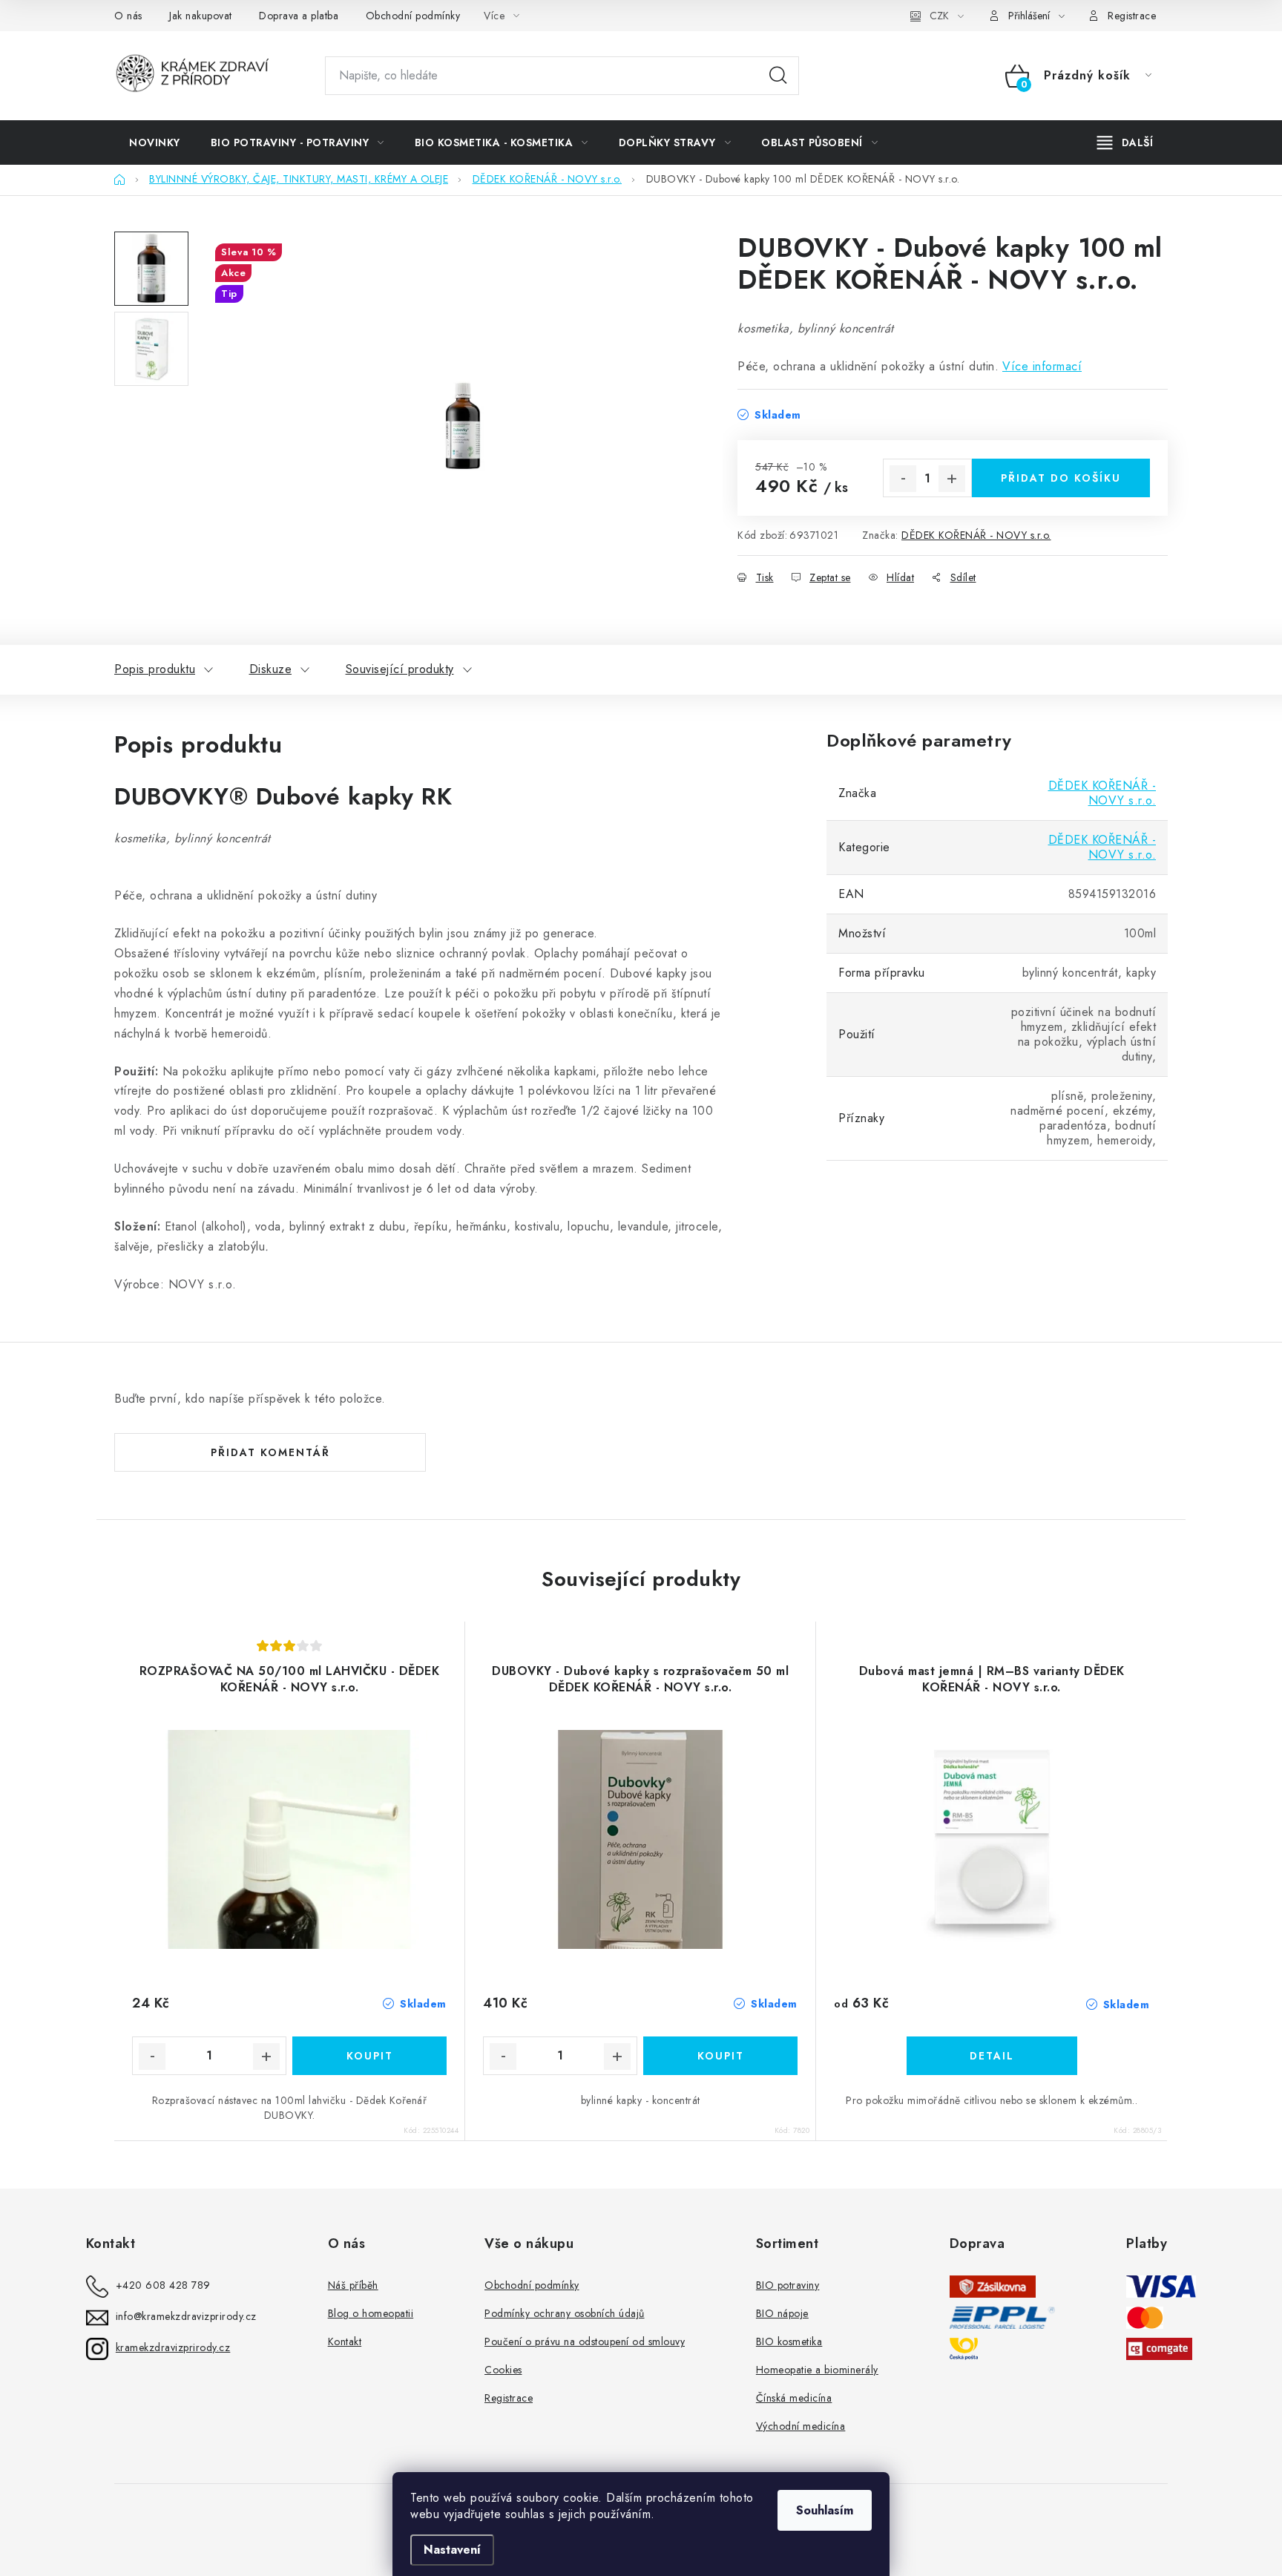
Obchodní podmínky (413, 16)
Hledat (778, 76)
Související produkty (400, 669)
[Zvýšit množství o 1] (952, 479)
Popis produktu (155, 669)
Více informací (1042, 366)
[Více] (1125, 142)
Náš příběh (353, 2285)
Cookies (503, 2370)
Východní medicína (801, 2426)
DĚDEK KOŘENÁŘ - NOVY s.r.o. (976, 535)
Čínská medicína (794, 2398)
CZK (939, 16)
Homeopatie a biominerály (817, 2370)
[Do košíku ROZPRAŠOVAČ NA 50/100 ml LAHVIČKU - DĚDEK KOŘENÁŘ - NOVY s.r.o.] (369, 2056)
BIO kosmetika (789, 2341)
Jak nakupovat (201, 16)
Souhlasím (825, 2510)
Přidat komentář (270, 1452)
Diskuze (271, 669)
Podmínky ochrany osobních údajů (565, 2313)
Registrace (1132, 16)
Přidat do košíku (1061, 478)
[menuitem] (155, 142)
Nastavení (452, 2550)
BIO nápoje (782, 2313)
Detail (992, 2056)
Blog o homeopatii (371, 2313)
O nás (128, 16)
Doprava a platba (299, 16)
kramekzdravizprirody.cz (173, 2347)
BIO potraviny (788, 2285)
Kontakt (345, 2341)
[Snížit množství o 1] (903, 479)
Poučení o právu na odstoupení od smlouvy (585, 2341)
